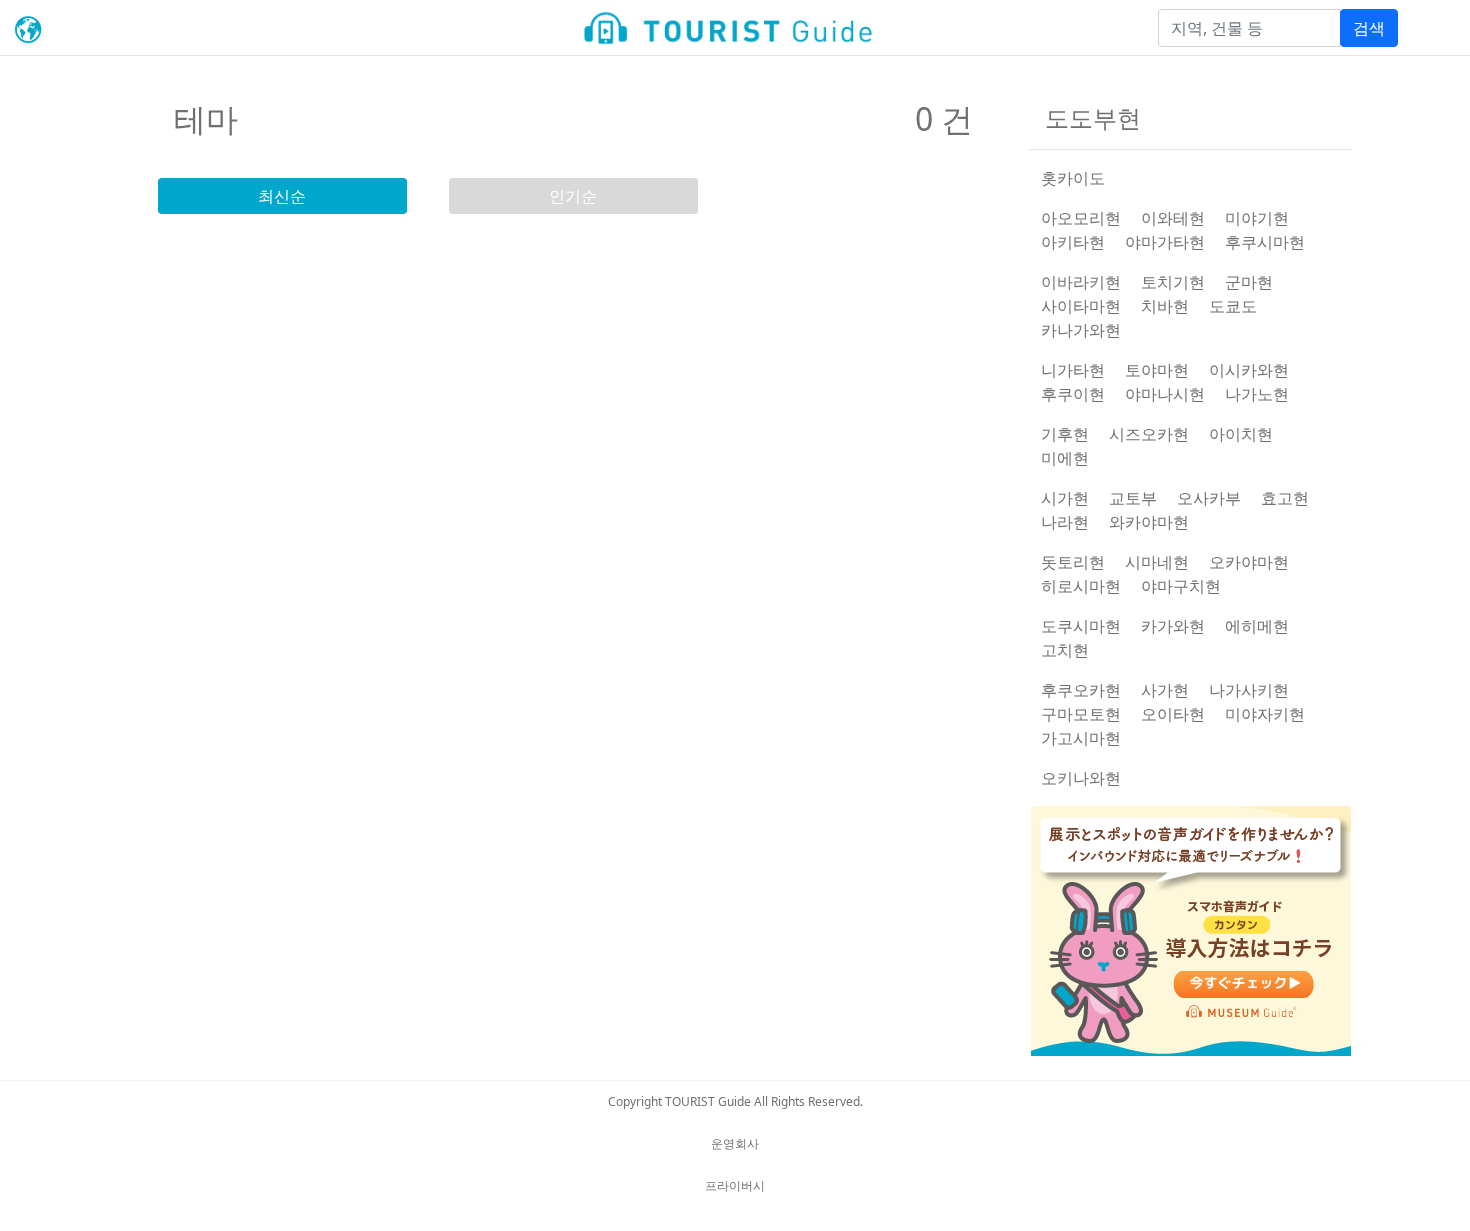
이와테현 (1173, 218)
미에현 (1065, 458)
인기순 (573, 196)
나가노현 (1257, 394)
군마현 (1249, 282)
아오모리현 (1081, 218)
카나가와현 (1081, 330)
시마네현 (1157, 562)
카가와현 (1173, 626)
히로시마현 (1081, 586)
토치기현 (1173, 282)
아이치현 (1241, 434)
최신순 (282, 196)
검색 (1369, 28)
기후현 (1065, 434)
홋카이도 (1073, 178)
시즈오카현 (1149, 434)
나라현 (1065, 522)
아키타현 (1073, 242)
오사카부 (1209, 498)
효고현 (1285, 498)
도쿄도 (1233, 306)
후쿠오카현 (1081, 690)
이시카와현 (1249, 370)
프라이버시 (735, 1185)
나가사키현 (1249, 690)
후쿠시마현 (1265, 242)
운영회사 (735, 1143)
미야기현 (1257, 218)
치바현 (1165, 306)
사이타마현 (1081, 306)
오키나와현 (1081, 778)
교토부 (1133, 498)
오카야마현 (1249, 562)
